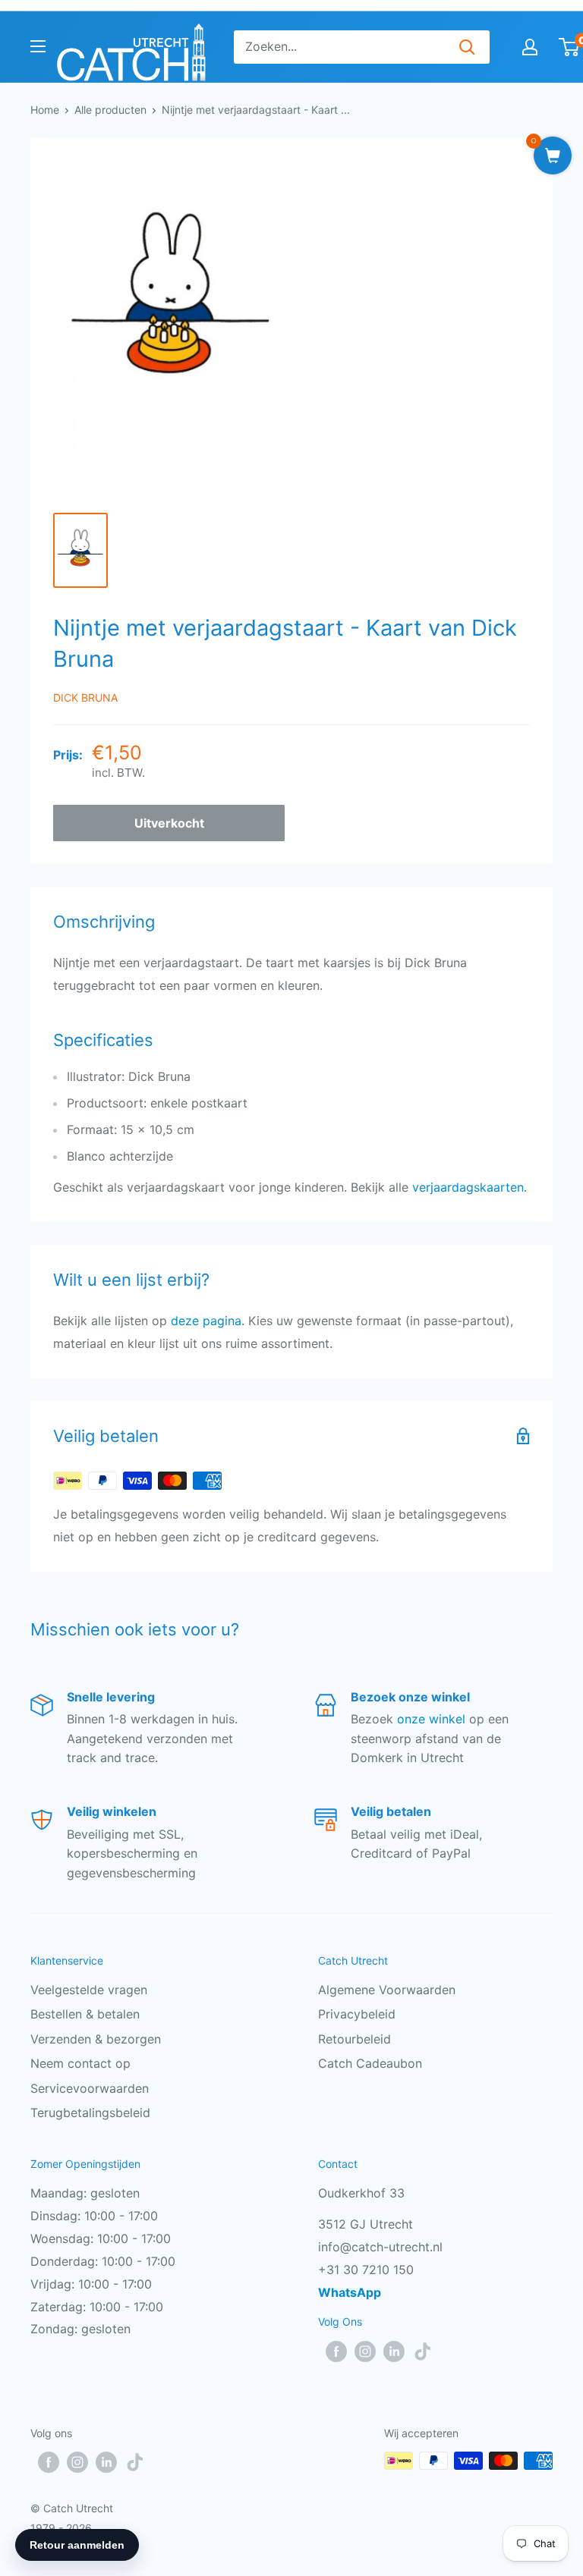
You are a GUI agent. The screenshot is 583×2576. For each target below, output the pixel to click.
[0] (570, 47)
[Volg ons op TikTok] (423, 2351)
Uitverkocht (169, 823)
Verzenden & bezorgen (96, 2039)
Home (45, 110)
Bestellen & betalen (85, 2014)
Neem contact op (80, 2063)
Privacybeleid (357, 2014)
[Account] (530, 47)
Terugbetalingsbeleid (90, 2113)
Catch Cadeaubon (370, 2063)
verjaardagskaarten (468, 1187)
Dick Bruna (85, 697)
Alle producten (110, 110)
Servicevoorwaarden (90, 2088)
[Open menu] (38, 46)
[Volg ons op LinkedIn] (394, 2351)
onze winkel (431, 1719)
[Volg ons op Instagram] (365, 2351)
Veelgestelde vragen (89, 1990)
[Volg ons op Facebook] (336, 2351)
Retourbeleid (355, 2039)
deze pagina (206, 1321)
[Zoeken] (467, 47)
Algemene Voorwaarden (387, 1990)
